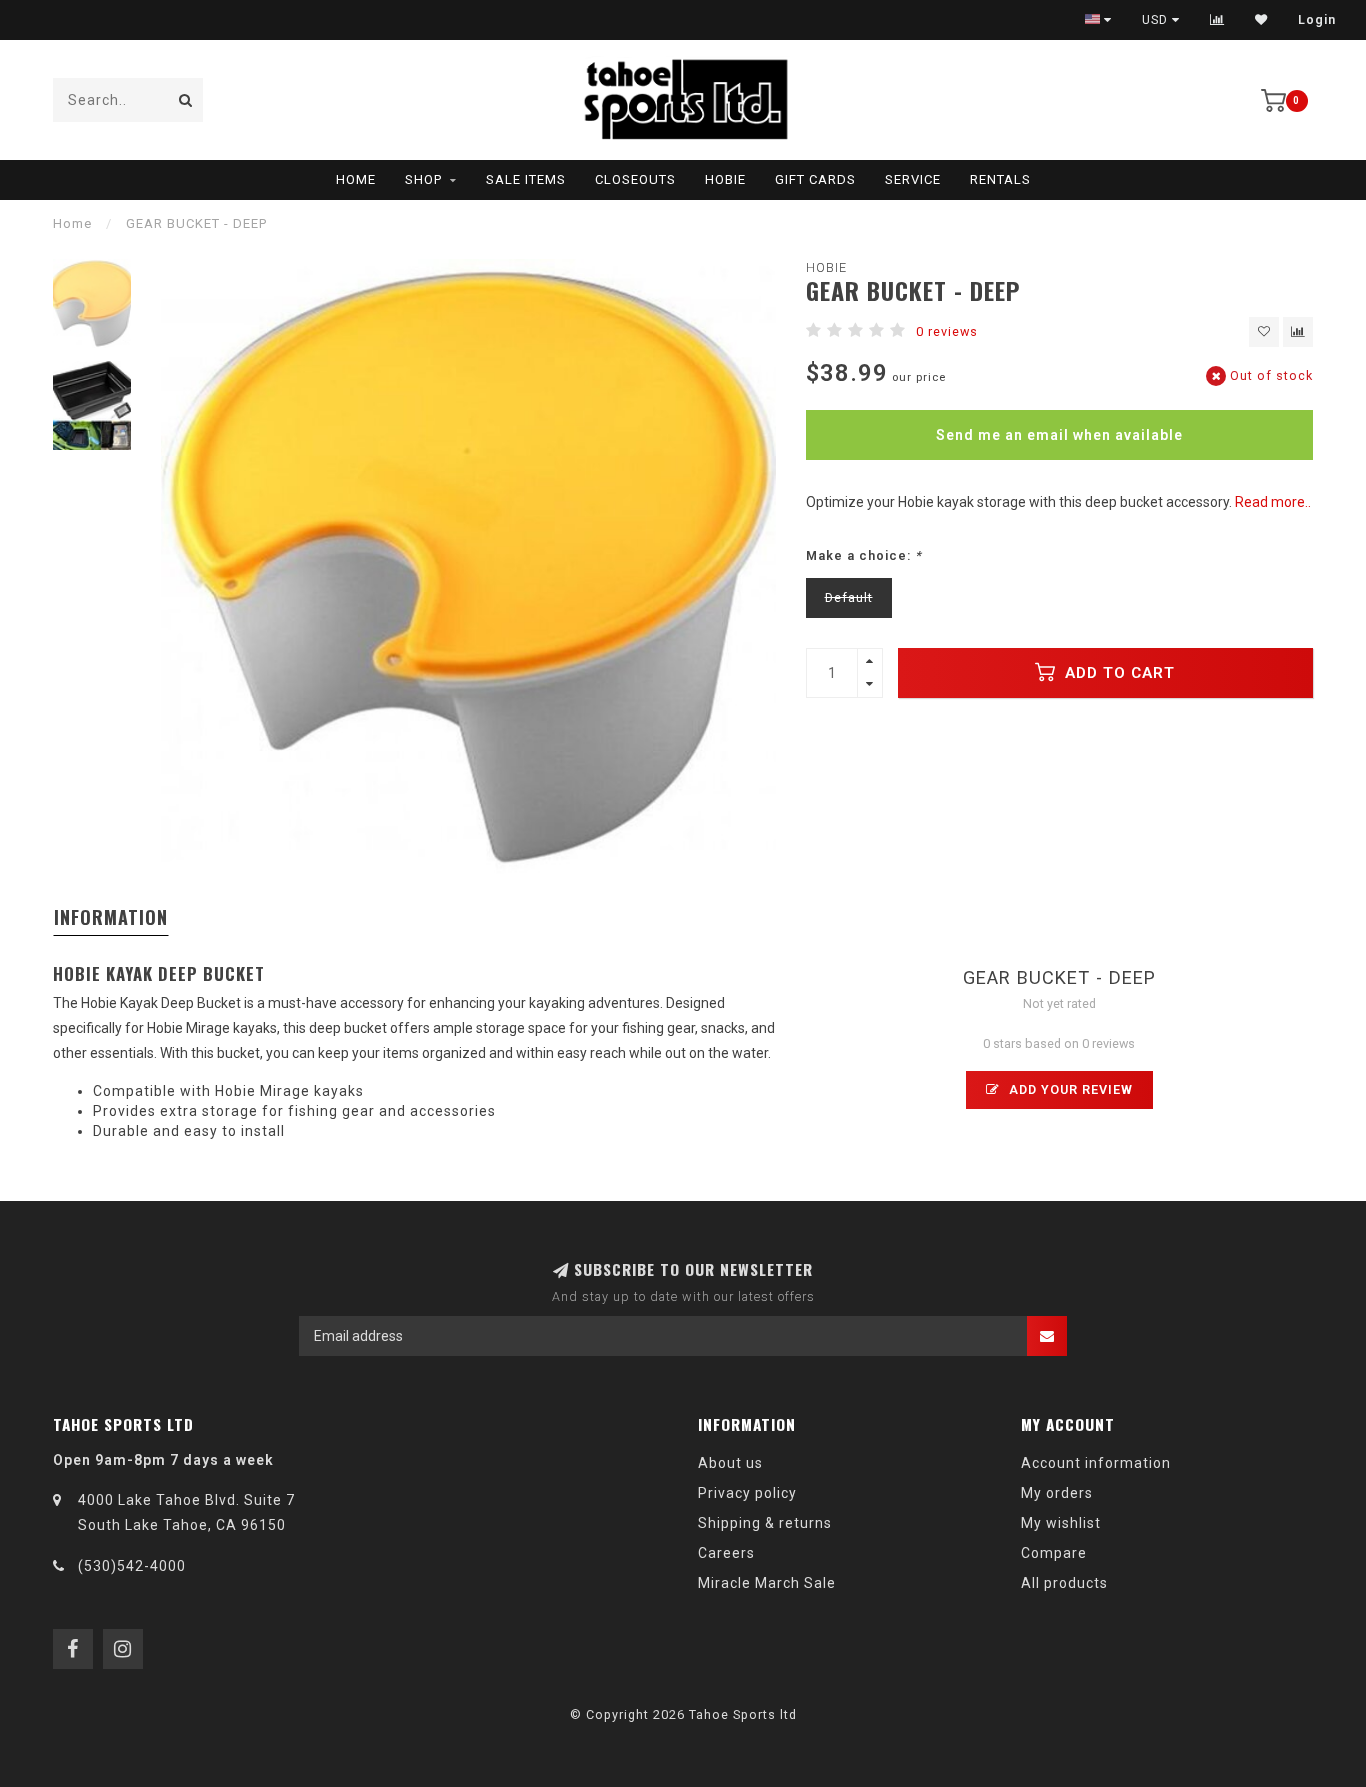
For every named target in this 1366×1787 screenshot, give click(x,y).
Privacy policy (747, 1493)
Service (913, 179)
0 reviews (947, 331)
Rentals (1000, 179)
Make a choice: (864, 555)
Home (356, 179)
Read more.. (1273, 502)
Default (849, 597)
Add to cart (1117, 673)
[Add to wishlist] (1264, 332)
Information (111, 917)
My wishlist (1061, 1523)
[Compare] (1217, 20)
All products (1064, 1583)
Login (1317, 20)
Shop (423, 179)
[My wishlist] (1261, 20)
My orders (1057, 1493)
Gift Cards (815, 179)
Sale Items (526, 179)
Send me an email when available (1059, 435)
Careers (726, 1553)
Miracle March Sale (767, 1583)
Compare (1054, 1553)
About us (730, 1463)
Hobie (725, 179)
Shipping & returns (765, 1523)
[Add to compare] (1298, 332)
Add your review (1069, 1089)
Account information (1096, 1463)
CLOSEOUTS (635, 179)
